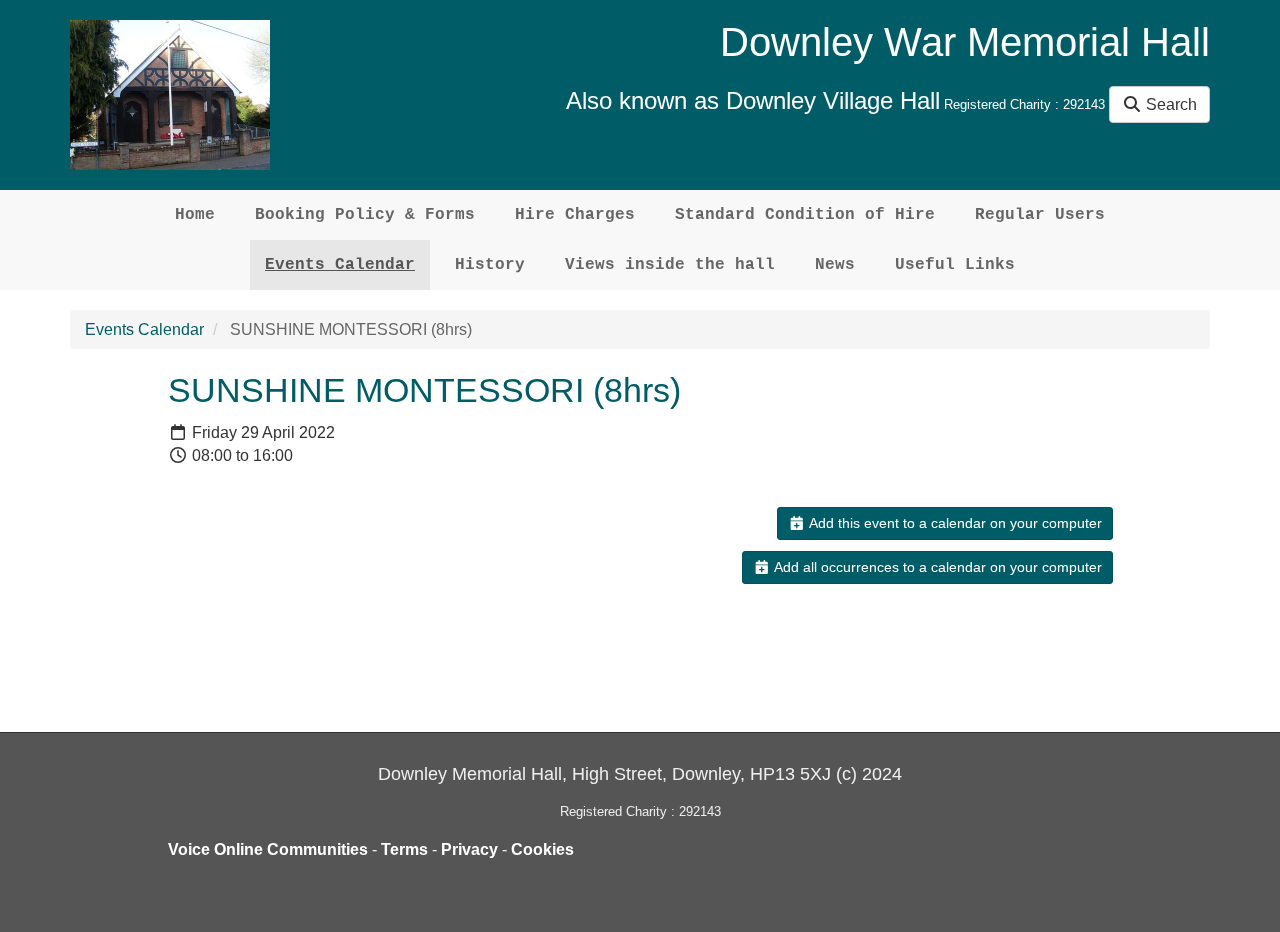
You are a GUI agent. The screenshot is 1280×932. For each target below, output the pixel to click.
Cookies (542, 849)
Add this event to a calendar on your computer (954, 523)
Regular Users (1040, 215)
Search (1169, 104)
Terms (404, 849)
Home (195, 215)
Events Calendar (340, 265)
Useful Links (955, 265)
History (490, 265)
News (835, 265)
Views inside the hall (670, 265)
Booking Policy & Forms (365, 215)
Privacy (469, 849)
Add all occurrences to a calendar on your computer (936, 567)
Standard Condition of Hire (805, 215)
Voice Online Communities (268, 849)
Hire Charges (575, 215)
